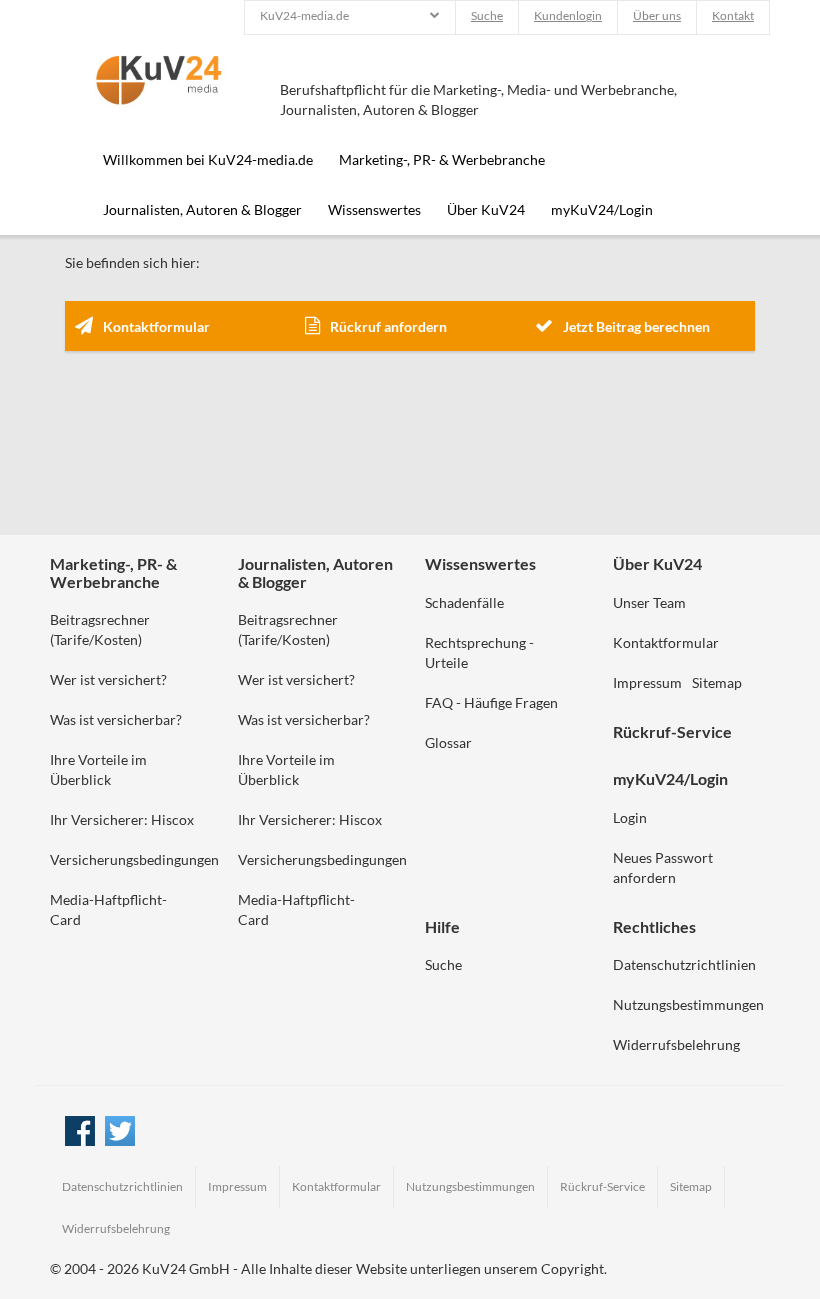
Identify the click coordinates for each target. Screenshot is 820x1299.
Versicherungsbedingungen (134, 859)
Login (630, 817)
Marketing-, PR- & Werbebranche (442, 159)
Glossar (448, 742)
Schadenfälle (464, 602)
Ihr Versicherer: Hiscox (122, 819)
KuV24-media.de (304, 15)
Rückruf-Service (602, 1186)
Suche (487, 15)
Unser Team (649, 602)
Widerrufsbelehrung (676, 1044)
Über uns (657, 15)
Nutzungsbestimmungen (688, 1004)
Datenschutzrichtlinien (684, 964)
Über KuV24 (486, 209)
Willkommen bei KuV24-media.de (208, 159)
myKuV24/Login (602, 209)
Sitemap (717, 682)
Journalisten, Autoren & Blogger (202, 209)
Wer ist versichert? (108, 679)
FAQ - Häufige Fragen (491, 702)
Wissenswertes (374, 209)
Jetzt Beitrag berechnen (636, 326)
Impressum (647, 682)
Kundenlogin (568, 15)
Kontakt (733, 15)
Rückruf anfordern (388, 326)
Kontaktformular (156, 326)
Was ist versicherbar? (116, 719)
